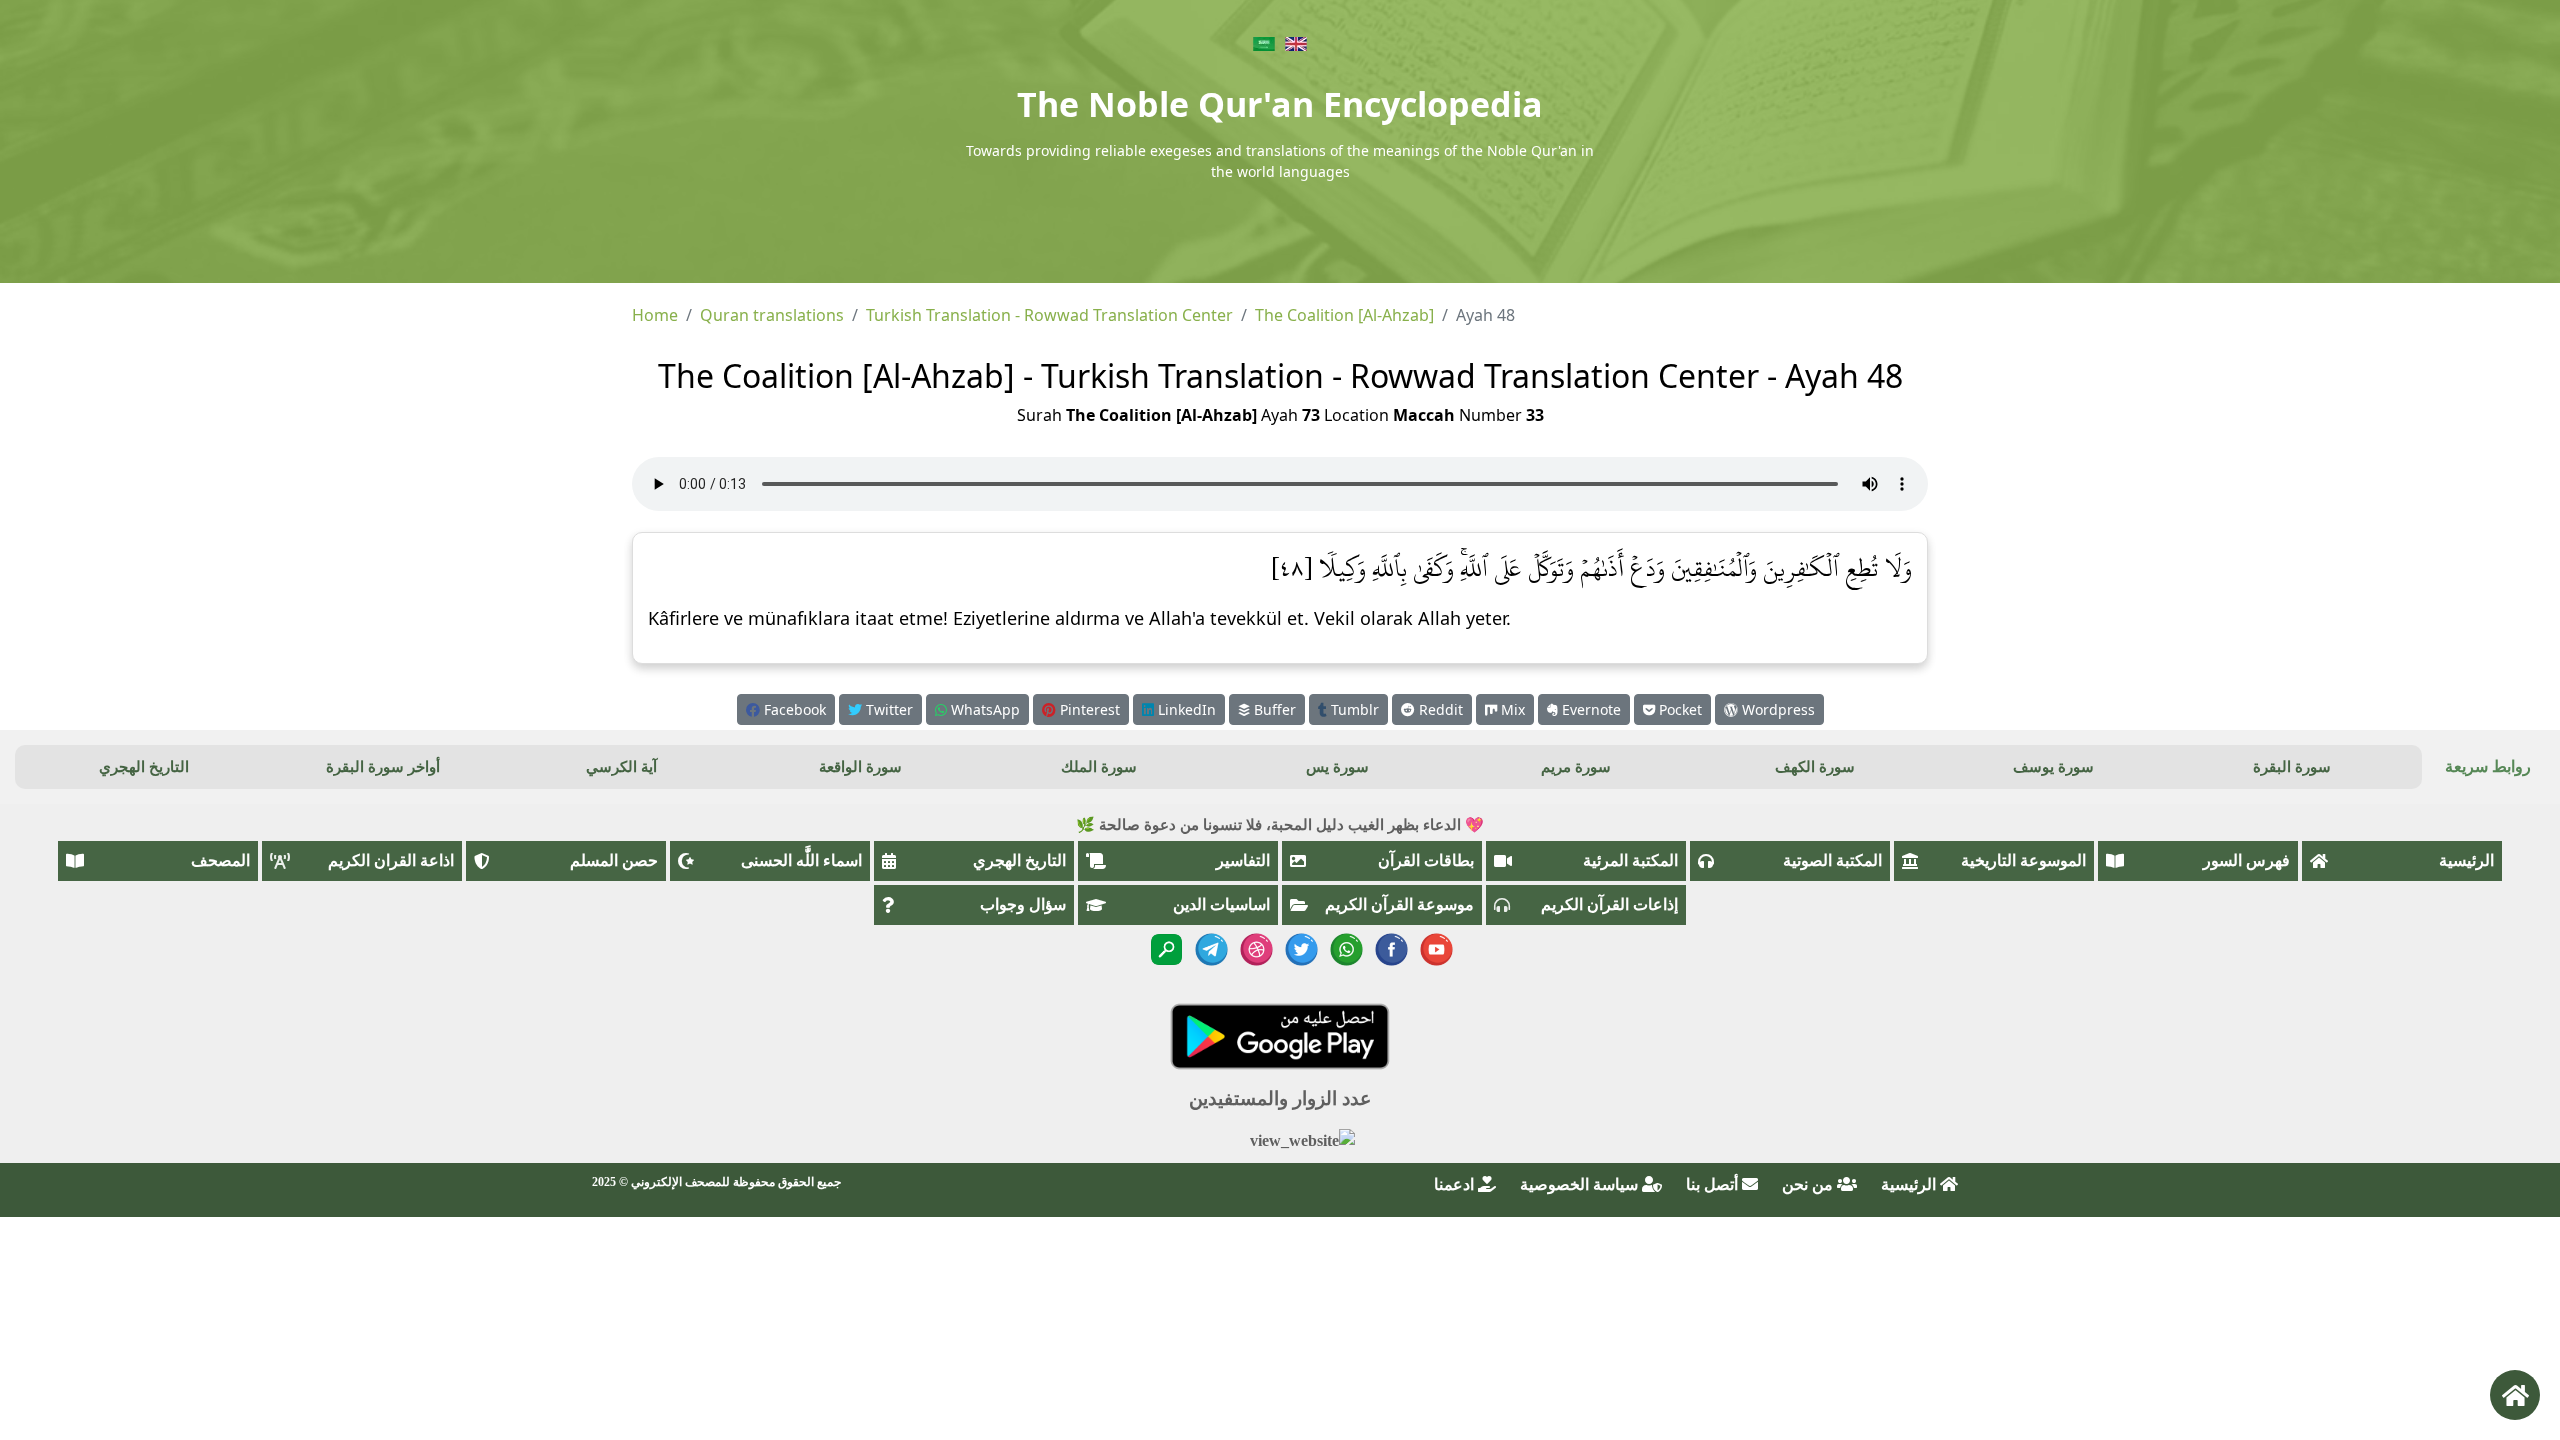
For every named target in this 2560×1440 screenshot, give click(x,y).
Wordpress (1776, 709)
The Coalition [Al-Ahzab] (1344, 315)
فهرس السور (2246, 860)
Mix (1511, 709)
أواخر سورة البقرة (383, 767)
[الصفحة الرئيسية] (2515, 1395)
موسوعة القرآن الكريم (1399, 904)
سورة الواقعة (860, 767)
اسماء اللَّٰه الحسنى (801, 860)
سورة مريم (1576, 767)
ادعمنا (1456, 1184)
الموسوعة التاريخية (2023, 860)
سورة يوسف (2053, 767)
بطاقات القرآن (1426, 860)
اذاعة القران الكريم (391, 860)
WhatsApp (983, 709)
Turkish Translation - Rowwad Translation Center (1049, 315)
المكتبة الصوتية (1832, 860)
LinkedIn (1185, 709)
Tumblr (1353, 709)
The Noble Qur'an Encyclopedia (1280, 104)
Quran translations (772, 315)
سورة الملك (1099, 767)
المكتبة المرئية (1630, 860)
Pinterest (1088, 709)
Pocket (1678, 709)
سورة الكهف (1815, 767)
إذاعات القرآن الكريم (1609, 904)
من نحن (1809, 1184)
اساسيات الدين (1221, 904)
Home (655, 315)
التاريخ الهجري (144, 767)
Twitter (887, 709)
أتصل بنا (1714, 1184)
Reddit (1439, 709)
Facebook (793, 709)
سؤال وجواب (1023, 904)
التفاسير (1243, 860)
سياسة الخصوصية (1581, 1184)
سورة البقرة (2292, 767)
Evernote (1589, 709)
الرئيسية (2466, 860)
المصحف (220, 860)
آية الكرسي (621, 767)
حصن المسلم (614, 860)
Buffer (1273, 709)
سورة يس (1337, 767)
